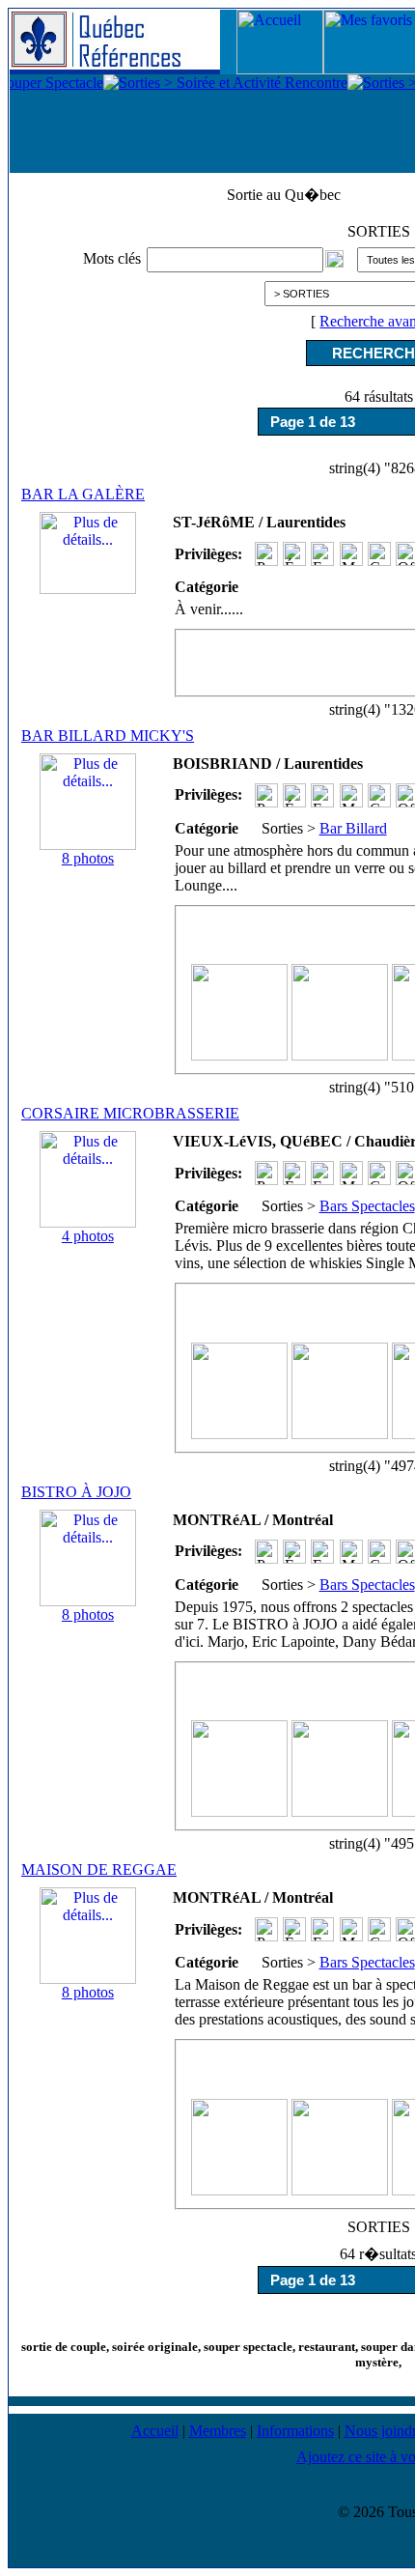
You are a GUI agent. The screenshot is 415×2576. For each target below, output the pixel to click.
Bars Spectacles (367, 1206)
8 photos (88, 858)
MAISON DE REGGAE (99, 1869)
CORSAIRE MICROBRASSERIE (130, 1113)
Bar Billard (353, 828)
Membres (218, 2431)
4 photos (88, 1236)
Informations (295, 2431)
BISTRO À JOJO (76, 1492)
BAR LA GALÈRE (83, 494)
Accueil (155, 2431)
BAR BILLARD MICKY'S (108, 736)
